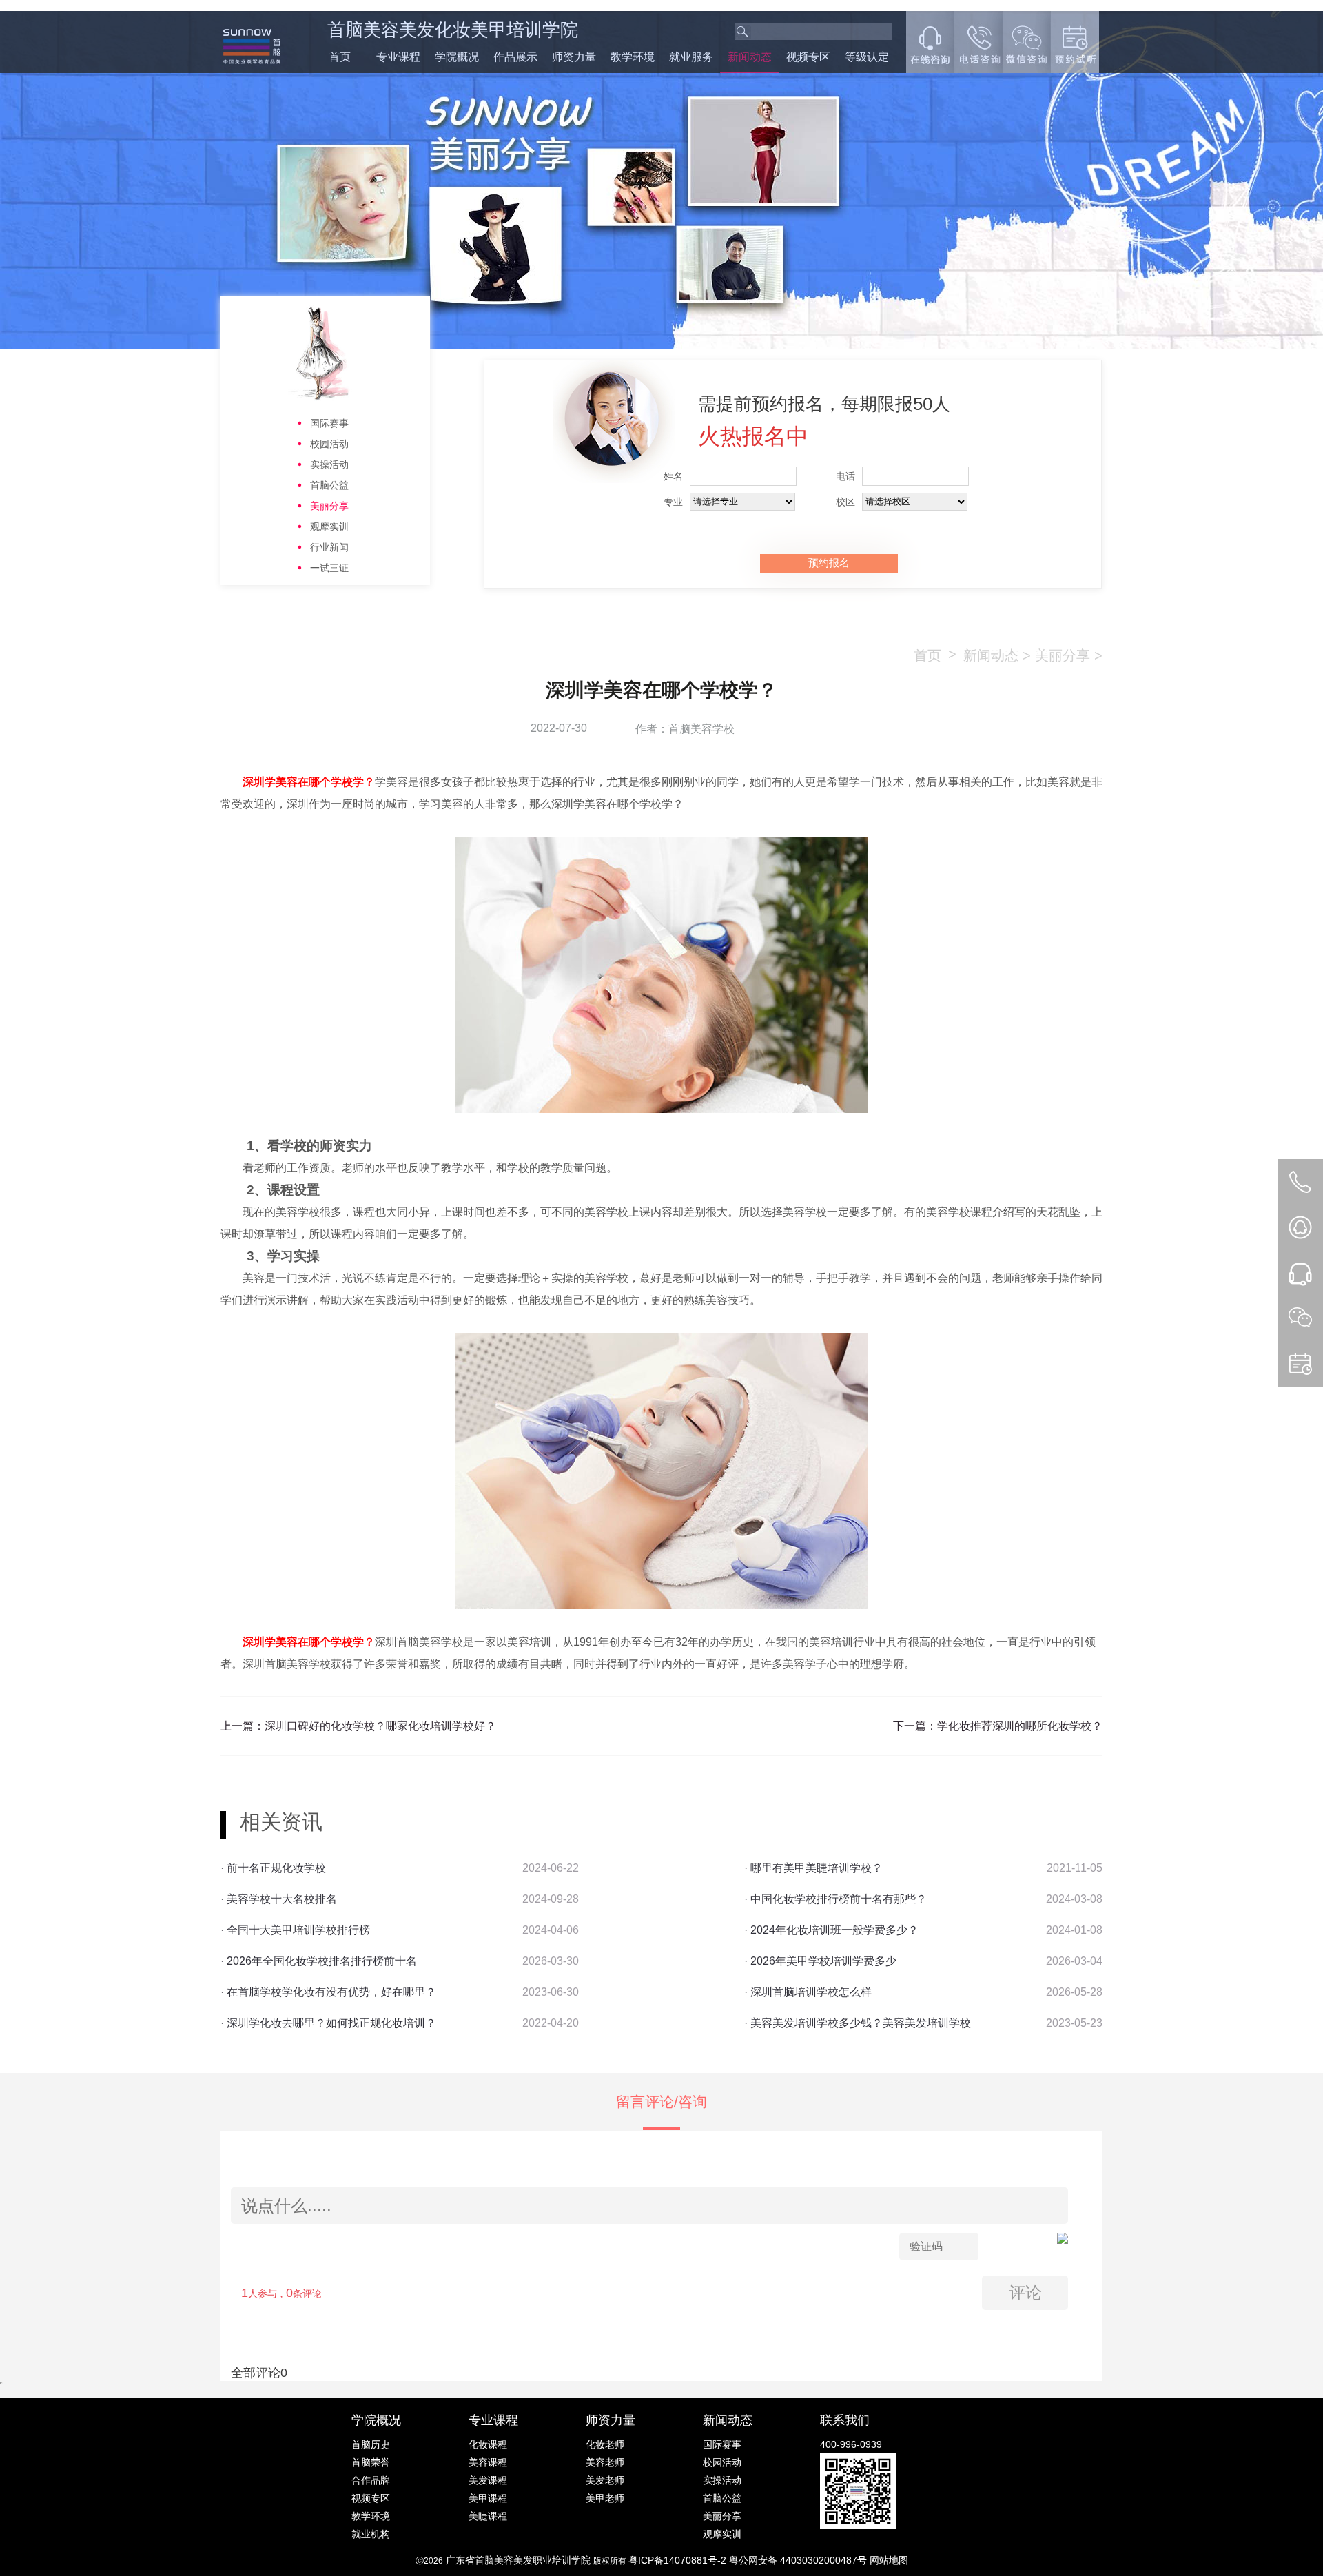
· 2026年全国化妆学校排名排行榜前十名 (319, 1961)
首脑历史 (371, 2444)
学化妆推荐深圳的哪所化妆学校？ (1020, 1726)
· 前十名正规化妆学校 (273, 1868)
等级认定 (867, 57)
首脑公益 (329, 485)
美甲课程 (488, 2498)
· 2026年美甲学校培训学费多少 (820, 1961)
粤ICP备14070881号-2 (679, 2560)
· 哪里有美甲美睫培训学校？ (813, 1868)
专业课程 (398, 57)
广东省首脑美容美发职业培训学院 (518, 2560)
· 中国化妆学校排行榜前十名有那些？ (835, 1899)
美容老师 (605, 2462)
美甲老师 (605, 2498)
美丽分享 (329, 506)
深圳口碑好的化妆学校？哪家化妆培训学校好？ (380, 1726)
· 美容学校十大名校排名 (279, 1899)
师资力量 (574, 57)
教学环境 (633, 57)
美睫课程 (488, 2516)
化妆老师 (605, 2444)
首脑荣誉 (371, 2462)
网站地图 (889, 2560)
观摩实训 (329, 527)
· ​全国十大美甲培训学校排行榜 (295, 1930)
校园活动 (329, 444)
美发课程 (488, 2480)
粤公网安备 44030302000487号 (799, 2560)
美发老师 (605, 2480)
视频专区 (808, 57)
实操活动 (329, 464)
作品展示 (515, 57)
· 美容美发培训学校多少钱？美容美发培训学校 (858, 2023)
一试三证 (329, 568)
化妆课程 (488, 2444)
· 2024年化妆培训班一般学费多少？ (831, 1930)
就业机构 (371, 2534)
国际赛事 (329, 423)
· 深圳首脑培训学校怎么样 (808, 1992)
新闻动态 (750, 57)
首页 (340, 57)
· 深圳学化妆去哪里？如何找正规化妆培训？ (328, 2023)
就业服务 (691, 57)
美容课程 (488, 2462)
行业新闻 (329, 547)
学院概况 (457, 57)
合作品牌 (371, 2480)
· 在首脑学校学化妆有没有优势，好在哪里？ (328, 1992)
